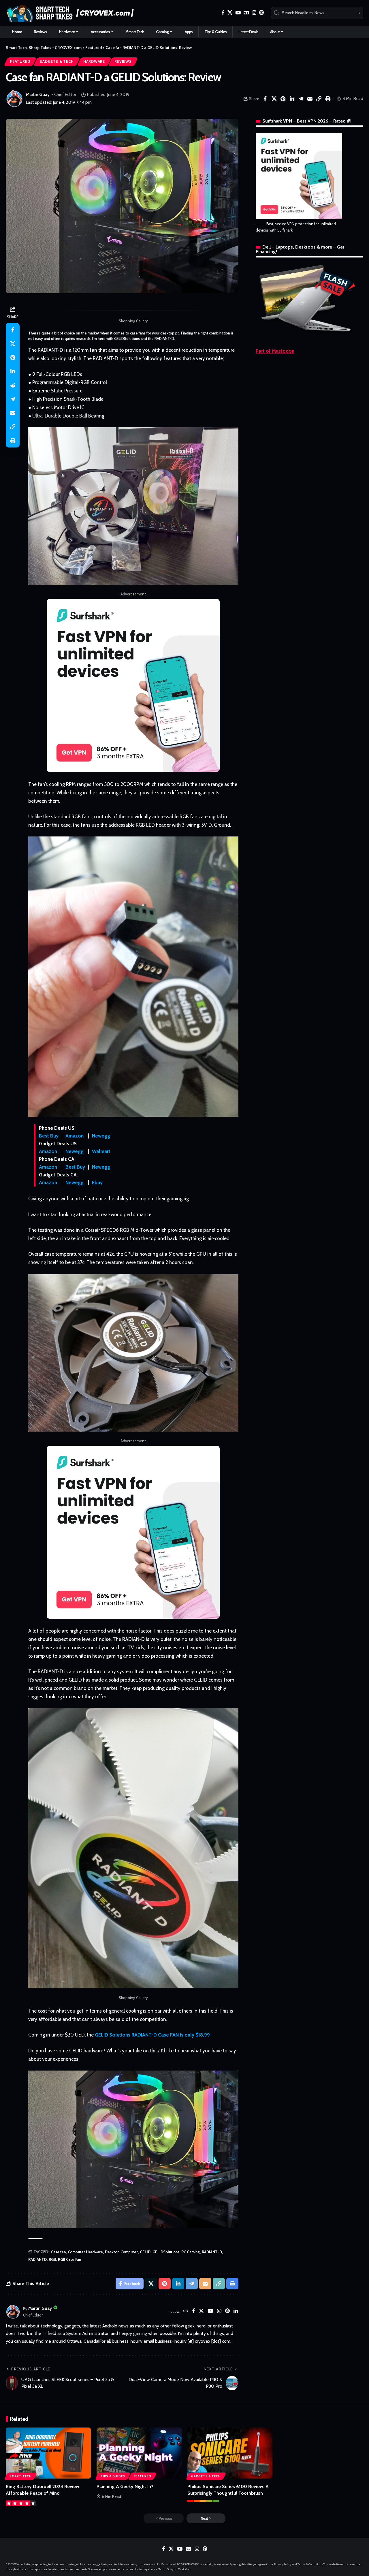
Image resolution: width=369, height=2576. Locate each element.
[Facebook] (223, 13)
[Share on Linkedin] (292, 99)
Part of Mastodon (275, 351)
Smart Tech (21, 2476)
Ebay (97, 1182)
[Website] (186, 2311)
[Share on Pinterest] (283, 99)
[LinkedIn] (236, 2311)
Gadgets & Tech (57, 62)
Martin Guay (38, 95)
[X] (230, 13)
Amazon (75, 1136)
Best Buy (49, 1136)
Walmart (101, 1151)
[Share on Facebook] (265, 99)
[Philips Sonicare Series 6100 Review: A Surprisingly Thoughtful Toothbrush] (230, 2453)
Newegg (101, 1136)
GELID (145, 2252)
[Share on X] (274, 99)
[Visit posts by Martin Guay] (14, 99)
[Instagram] (254, 13)
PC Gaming (191, 2252)
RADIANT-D (212, 2252)
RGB (52, 2259)
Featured (20, 62)
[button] (319, 99)
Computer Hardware (85, 2252)
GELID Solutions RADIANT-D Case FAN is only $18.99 (152, 2035)
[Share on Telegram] (301, 99)
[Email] (310, 99)
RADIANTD (37, 2259)
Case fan (58, 2252)
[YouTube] (238, 13)
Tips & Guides (113, 2476)
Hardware (94, 62)
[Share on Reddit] (13, 385)
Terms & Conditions (310, 2564)
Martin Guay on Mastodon (174, 2569)
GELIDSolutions (166, 2252)
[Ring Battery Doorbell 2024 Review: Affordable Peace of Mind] (48, 2453)
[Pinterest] (261, 13)
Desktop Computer (121, 2252)
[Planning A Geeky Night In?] (139, 2453)
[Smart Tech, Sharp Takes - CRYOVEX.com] (73, 13)
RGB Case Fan (69, 2259)
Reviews (123, 62)
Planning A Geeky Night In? (125, 2486)
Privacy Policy (283, 2564)
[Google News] (246, 13)
